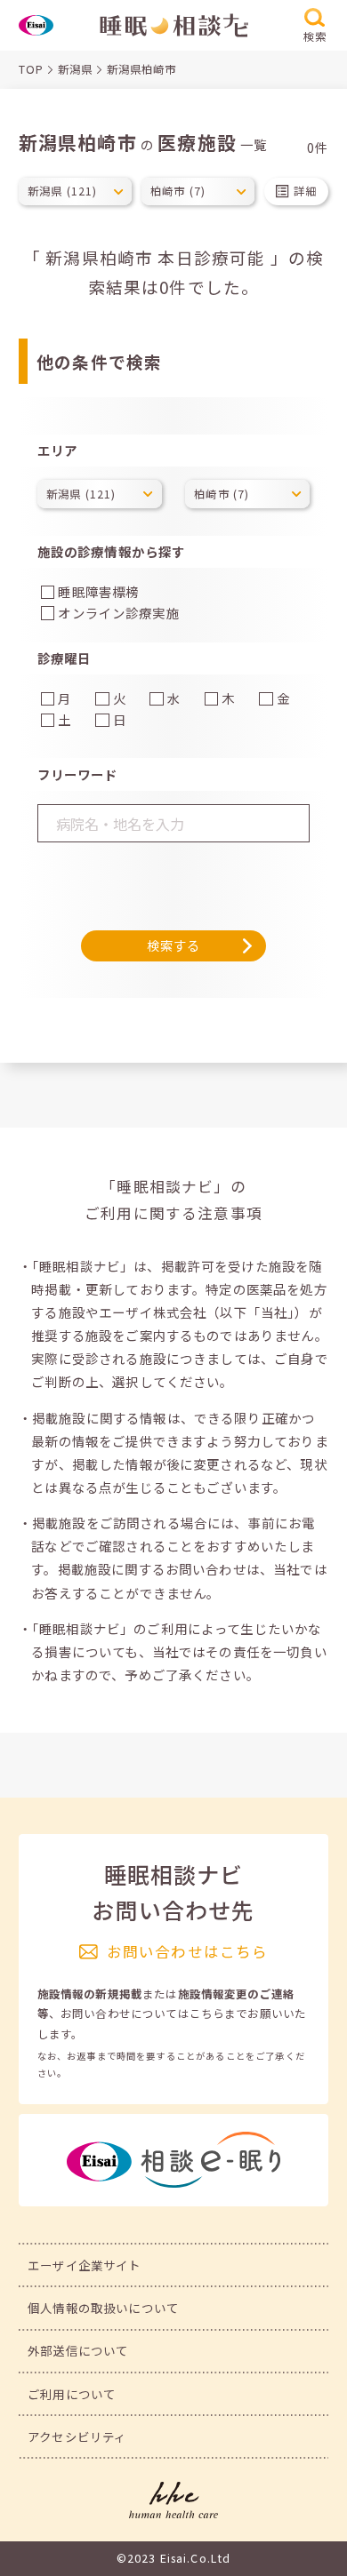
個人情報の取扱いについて (103, 2308)
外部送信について (78, 2350)
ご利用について (72, 2394)
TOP (31, 69)
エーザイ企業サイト (84, 2265)
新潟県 (75, 69)
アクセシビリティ (77, 2436)
